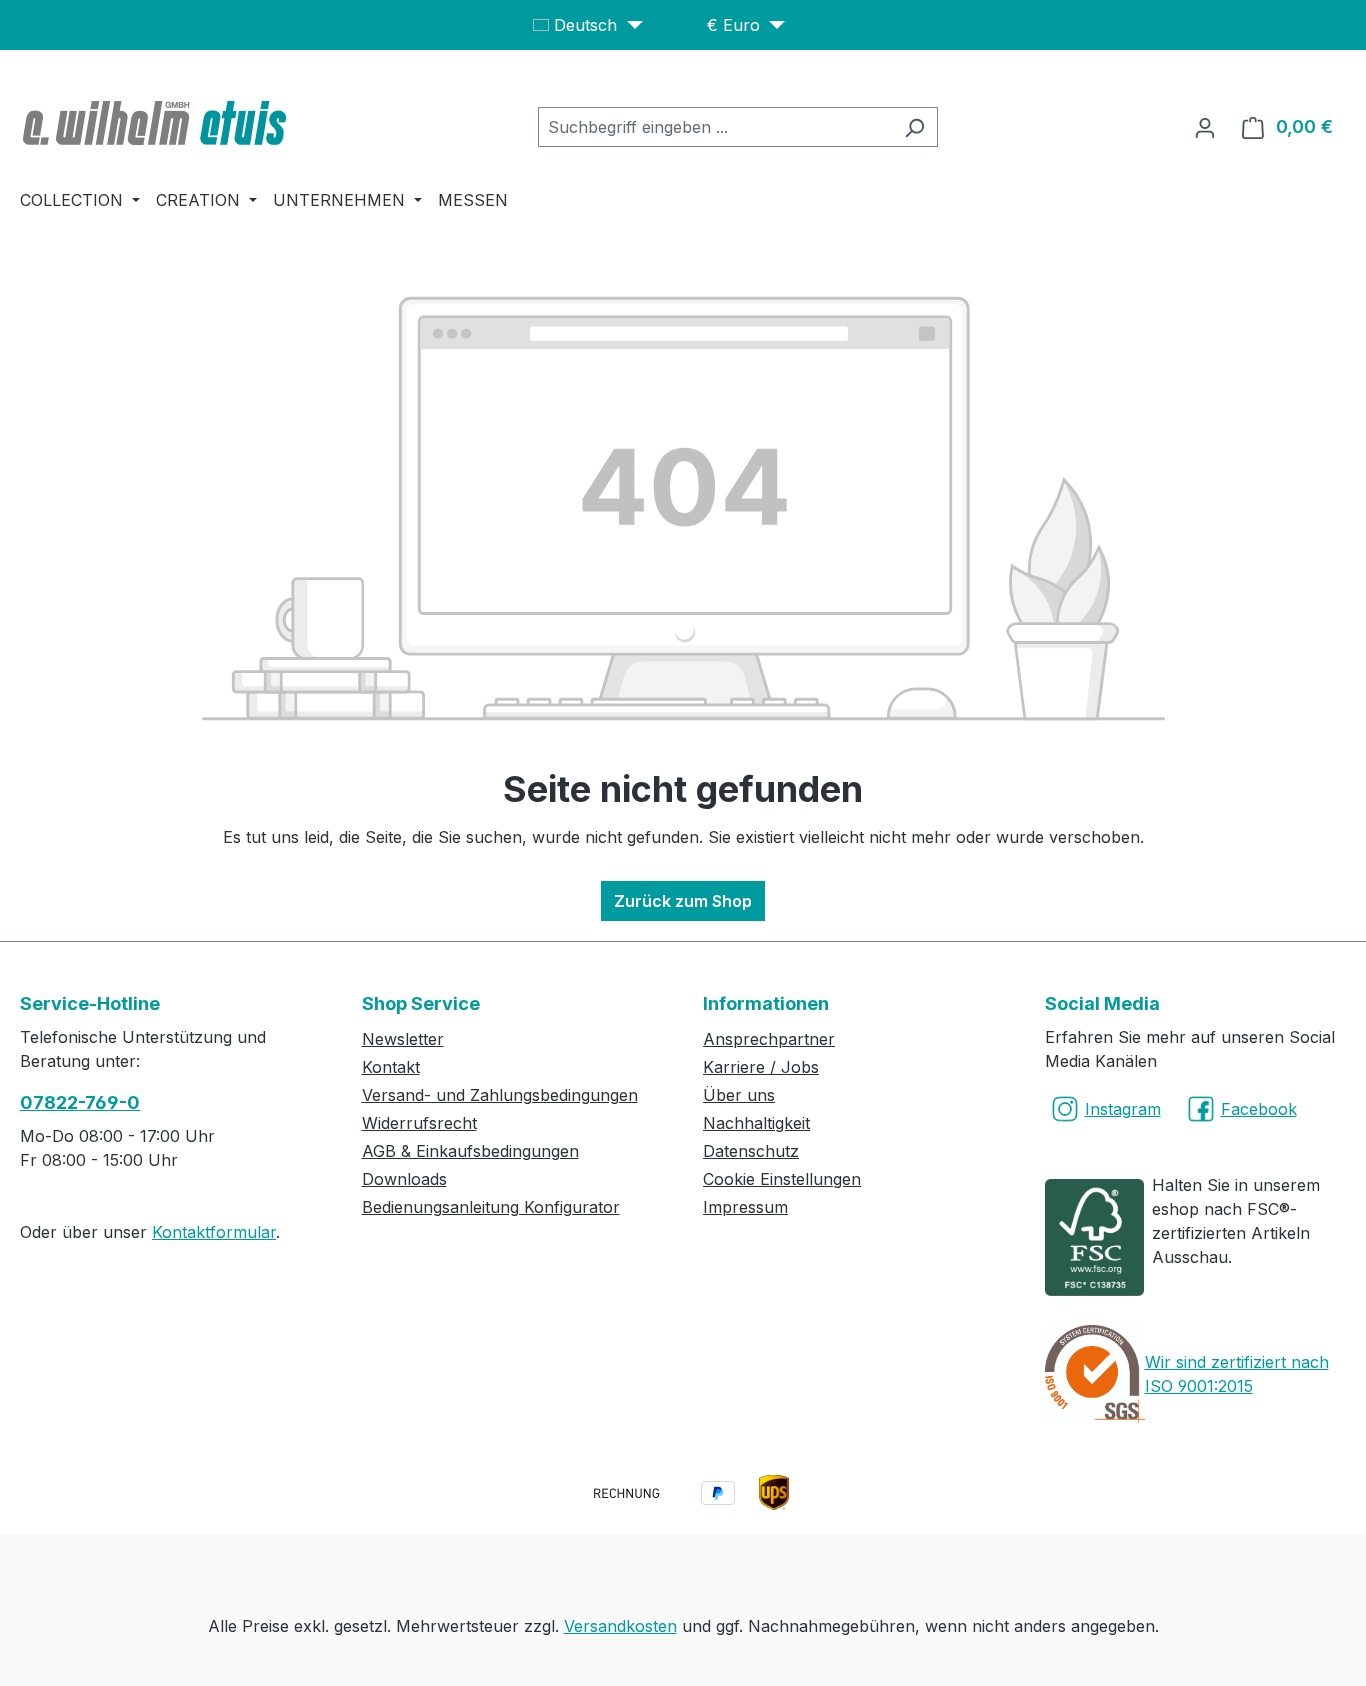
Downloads (404, 1179)
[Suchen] (914, 127)
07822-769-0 (80, 1102)
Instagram (1123, 1109)
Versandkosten (620, 1626)
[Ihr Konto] (1205, 127)
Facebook (1259, 1109)
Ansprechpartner (769, 1039)
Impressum (745, 1207)
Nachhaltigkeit (756, 1123)
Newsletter (403, 1039)
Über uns (739, 1095)
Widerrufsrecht (419, 1123)
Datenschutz (751, 1151)
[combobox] (715, 127)
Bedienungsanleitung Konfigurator (491, 1207)
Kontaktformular (214, 1232)
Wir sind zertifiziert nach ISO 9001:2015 (1237, 1374)
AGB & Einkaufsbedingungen (470, 1151)
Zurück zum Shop (683, 901)
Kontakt (391, 1067)
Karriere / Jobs (761, 1067)
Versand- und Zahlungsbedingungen (500, 1095)
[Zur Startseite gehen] (157, 123)
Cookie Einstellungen (782, 1179)
